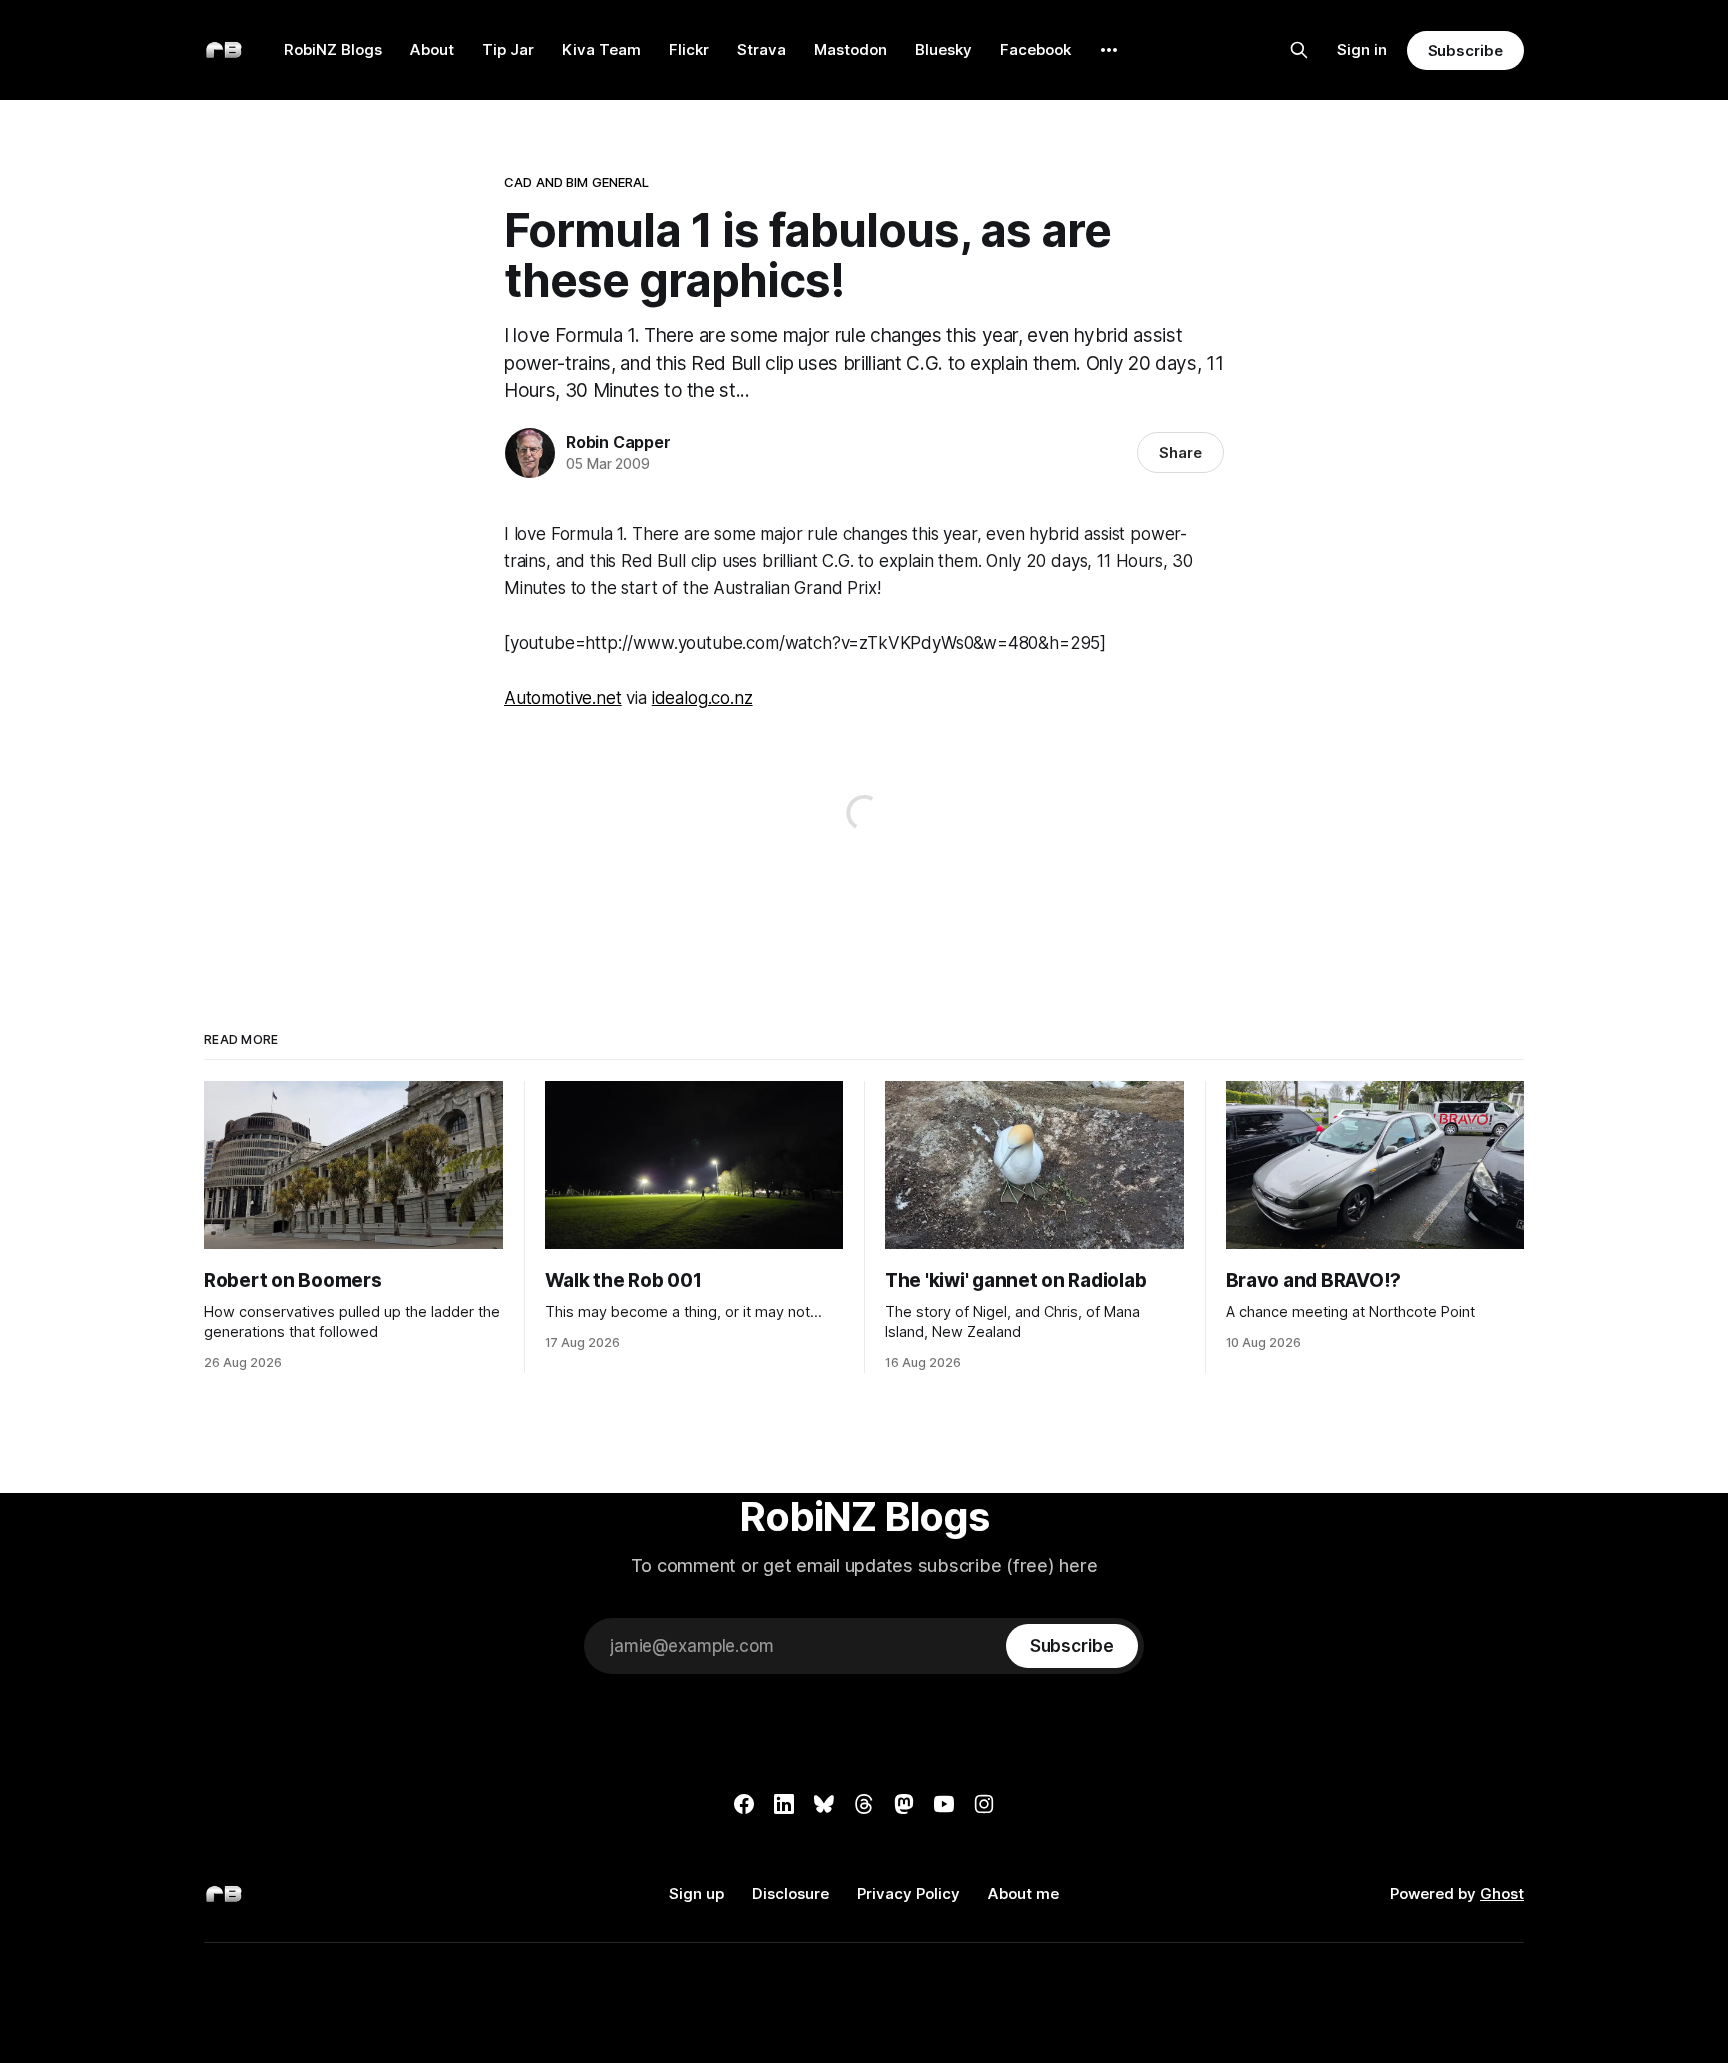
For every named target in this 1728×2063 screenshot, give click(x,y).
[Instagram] (984, 1804)
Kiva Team (601, 49)
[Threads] (864, 1804)
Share (1180, 452)
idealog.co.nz (702, 698)
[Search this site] (1299, 50)
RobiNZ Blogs (333, 49)
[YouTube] (944, 1804)
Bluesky (943, 49)
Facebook (1035, 49)
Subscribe (1465, 50)
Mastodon (850, 49)
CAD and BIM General (576, 182)
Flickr (689, 49)
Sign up (696, 1893)
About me (1023, 1893)
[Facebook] (744, 1804)
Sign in (1362, 49)
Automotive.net (563, 698)
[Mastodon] (904, 1804)
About (432, 49)
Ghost (1502, 1893)
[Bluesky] (824, 1804)
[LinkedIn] (784, 1804)
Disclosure (790, 1893)
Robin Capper (618, 442)
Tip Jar (508, 49)
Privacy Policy (908, 1893)
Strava (761, 49)
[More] (1109, 50)
